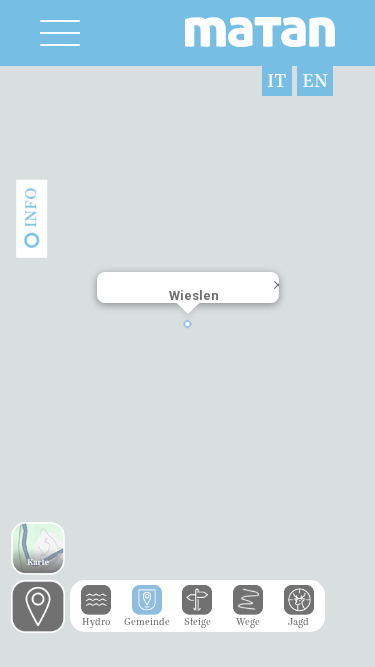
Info (31, 208)
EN (315, 81)
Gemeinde (147, 622)
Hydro (96, 622)
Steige (197, 622)
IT (277, 81)
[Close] (270, 296)
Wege (248, 622)
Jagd (298, 622)
